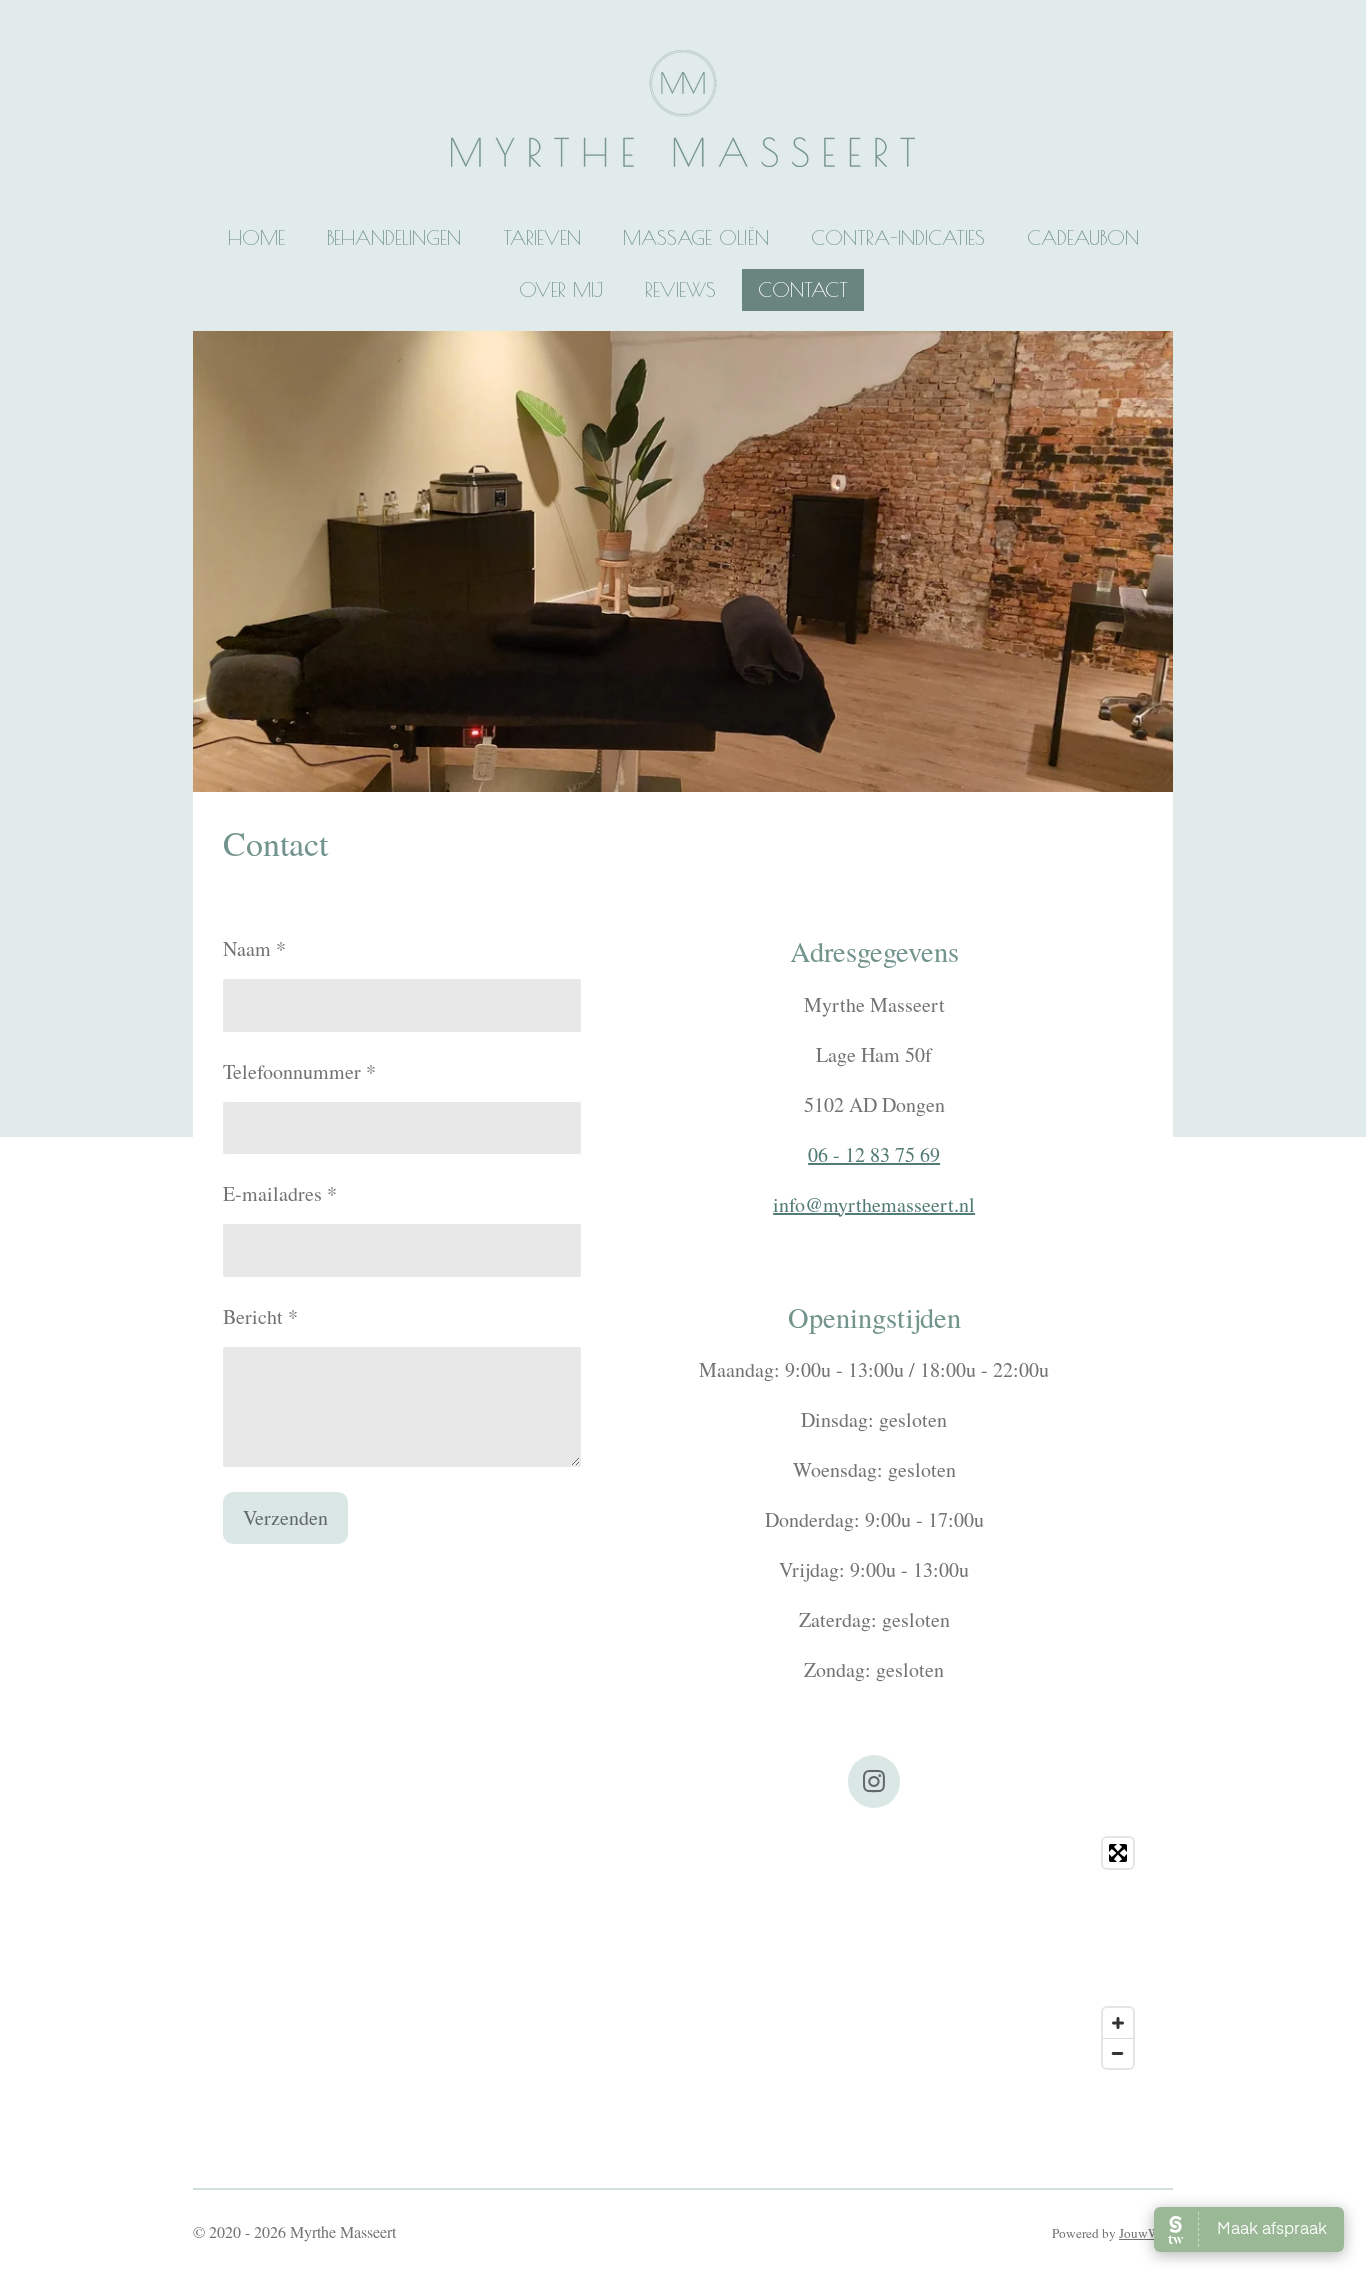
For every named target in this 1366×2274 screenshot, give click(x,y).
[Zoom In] (1118, 2023)
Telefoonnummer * (299, 1071)
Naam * (254, 948)
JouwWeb (1146, 2233)
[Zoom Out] (1118, 2053)
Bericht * (260, 1316)
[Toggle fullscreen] (1118, 1853)
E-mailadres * (280, 1193)
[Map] (683, 1953)
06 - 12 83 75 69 (874, 1154)
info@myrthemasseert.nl (874, 1204)
